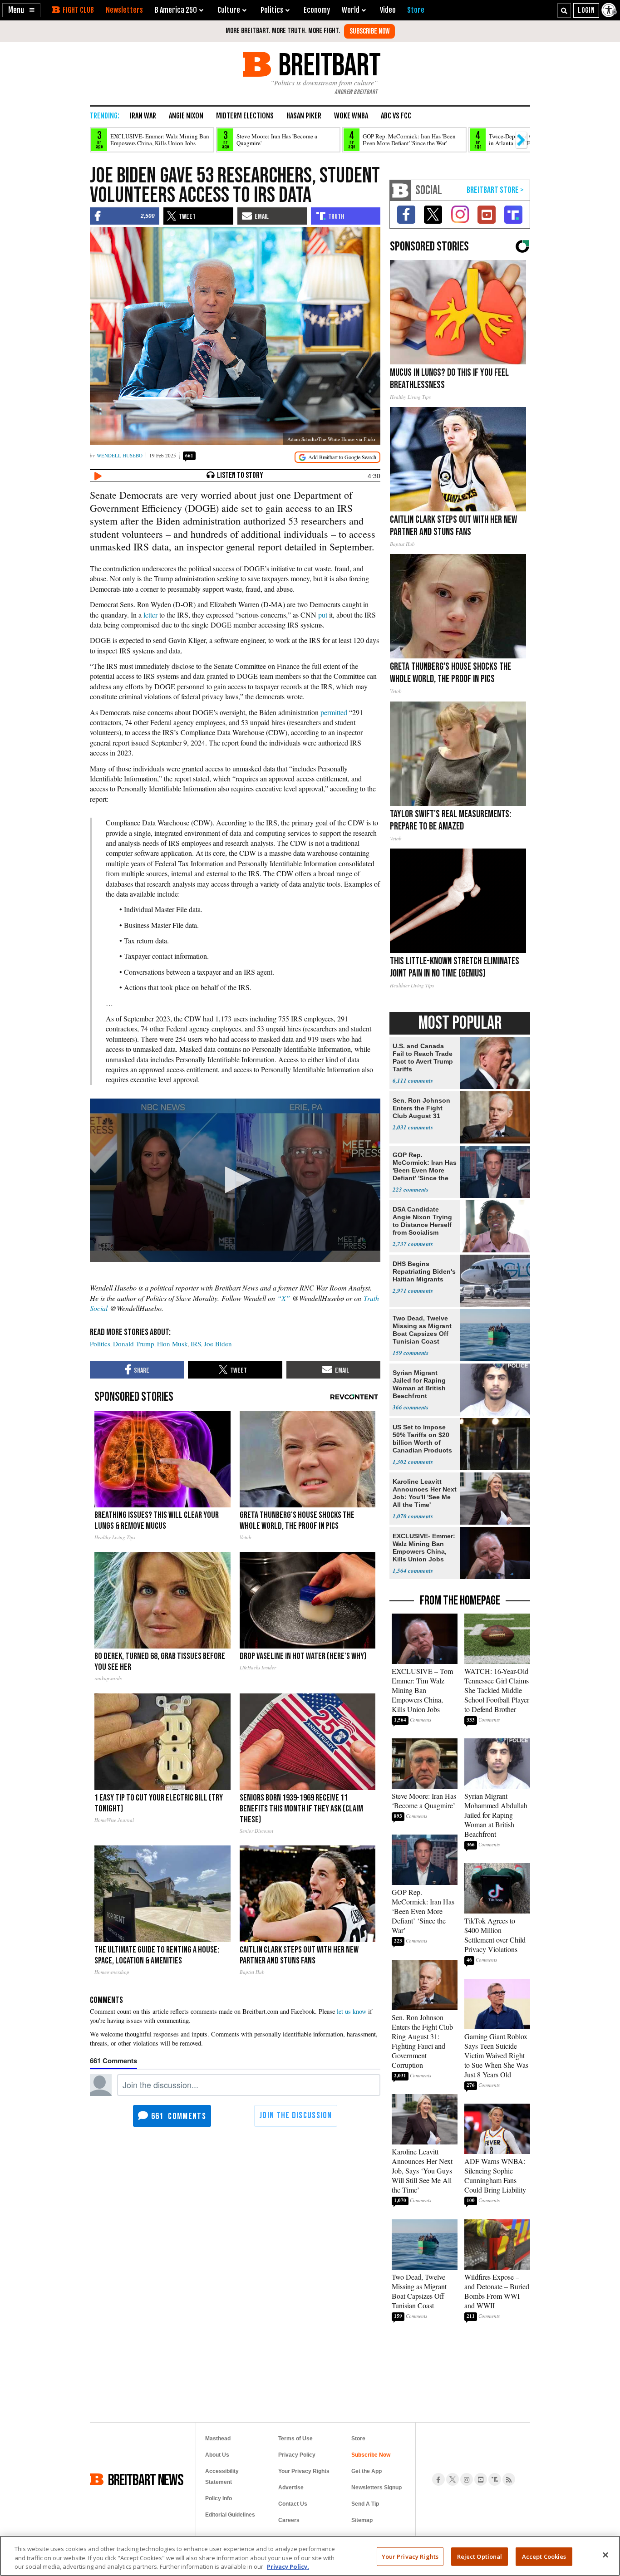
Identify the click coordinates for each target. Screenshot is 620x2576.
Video (388, 10)
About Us (217, 2455)
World (351, 10)
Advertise (291, 2488)
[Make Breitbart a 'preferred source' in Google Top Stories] (337, 457)
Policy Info (219, 2498)
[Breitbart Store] (416, 10)
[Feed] (509, 2479)
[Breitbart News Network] (400, 190)
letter (150, 615)
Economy (317, 10)
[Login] (586, 10)
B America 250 (176, 10)
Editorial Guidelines (230, 2515)
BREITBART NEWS (146, 2479)
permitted (334, 712)
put (323, 615)
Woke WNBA (351, 116)
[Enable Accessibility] (610, 10)
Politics (100, 1344)
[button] (21, 10)
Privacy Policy (297, 2455)
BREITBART (328, 64)
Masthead (218, 2439)
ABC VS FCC (396, 116)
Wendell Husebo (120, 455)
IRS (196, 1344)
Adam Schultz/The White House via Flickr (332, 439)
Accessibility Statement (222, 2477)
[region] (310, 2556)
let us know (352, 2011)
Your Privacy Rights (410, 2556)
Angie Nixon (186, 116)
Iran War (143, 116)
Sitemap (362, 2520)
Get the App (367, 2471)
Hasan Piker (304, 116)
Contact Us (293, 2504)
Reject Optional (480, 2556)
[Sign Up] (369, 31)
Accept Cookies (544, 2556)
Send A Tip (365, 2504)
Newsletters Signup (376, 2488)
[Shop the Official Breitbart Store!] (495, 190)
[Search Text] (564, 10)
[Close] (605, 2555)
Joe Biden (218, 1344)
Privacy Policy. (288, 2566)
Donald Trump (134, 1344)
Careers (289, 2520)
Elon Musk (172, 1344)
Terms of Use (295, 2439)
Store (358, 2439)
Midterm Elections (245, 116)
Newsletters (124, 10)
